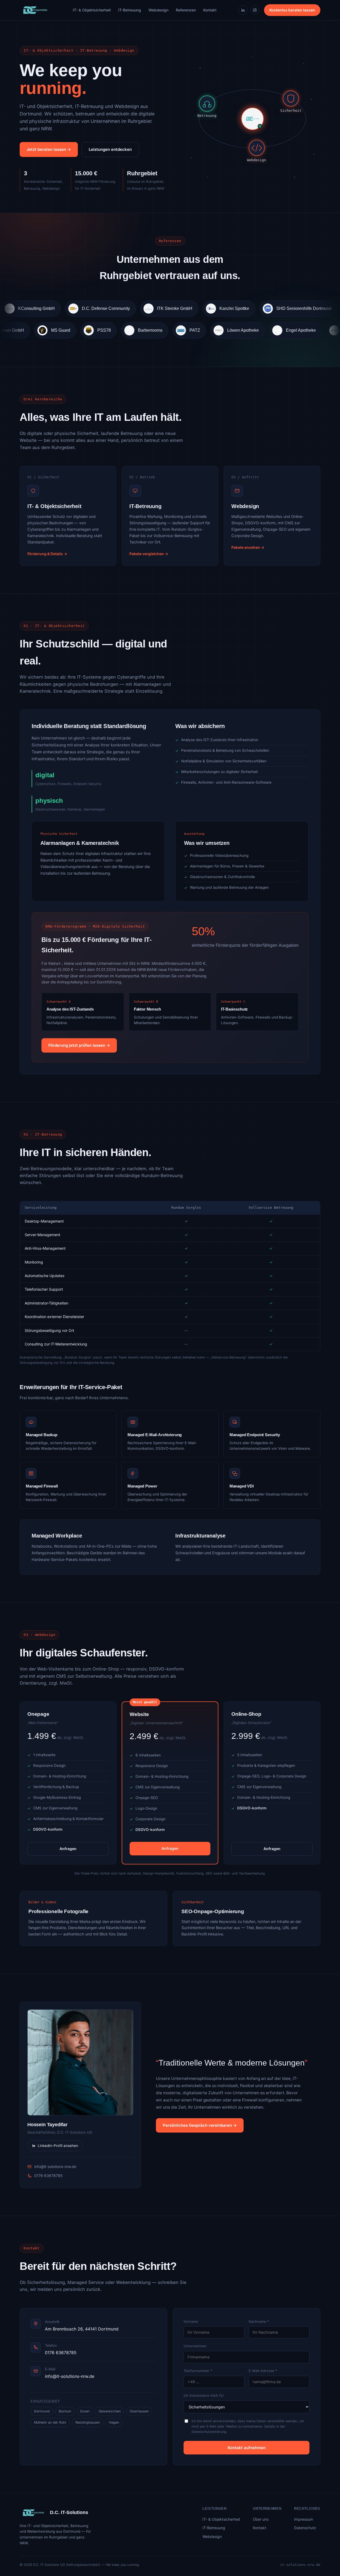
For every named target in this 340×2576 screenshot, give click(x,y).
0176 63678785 (48, 2176)
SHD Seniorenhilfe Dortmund (250, 308)
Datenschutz (305, 2528)
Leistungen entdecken (110, 149)
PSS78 (153, 330)
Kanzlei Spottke (181, 308)
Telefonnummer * (198, 2371)
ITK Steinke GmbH (121, 308)
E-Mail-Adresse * (263, 2371)
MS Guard (109, 330)
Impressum (304, 2519)
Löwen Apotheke (292, 330)
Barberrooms (199, 330)
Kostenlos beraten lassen (292, 10)
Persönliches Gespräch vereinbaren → (200, 2125)
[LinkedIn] (243, 10)
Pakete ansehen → (248, 547)
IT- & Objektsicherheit (92, 10)
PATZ (244, 330)
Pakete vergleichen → (149, 554)
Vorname (191, 2321)
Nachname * (259, 2321)
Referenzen (186, 10)
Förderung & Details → (47, 554)
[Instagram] (255, 10)
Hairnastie (315, 308)
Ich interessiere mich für (204, 2395)
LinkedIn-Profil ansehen (58, 2146)
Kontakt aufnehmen (247, 2448)
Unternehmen (195, 2346)
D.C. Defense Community (52, 308)
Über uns (261, 2519)
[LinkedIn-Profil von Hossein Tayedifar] (80, 2062)
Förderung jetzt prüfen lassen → (79, 1045)
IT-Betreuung (130, 10)
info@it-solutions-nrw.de (55, 2166)
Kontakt (210, 10)
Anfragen (68, 1849)
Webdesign (158, 10)
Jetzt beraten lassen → (49, 149)
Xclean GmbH (59, 330)
